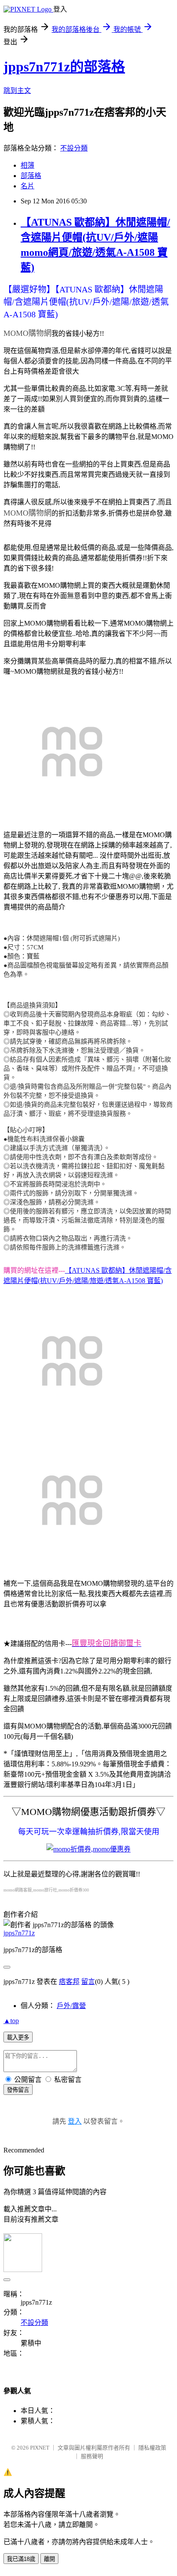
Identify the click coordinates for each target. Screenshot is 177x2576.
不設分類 (74, 148)
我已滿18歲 (21, 2559)
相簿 (27, 165)
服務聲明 (92, 2456)
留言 (88, 1982)
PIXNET (40, 2448)
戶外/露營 (71, 2006)
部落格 (31, 176)
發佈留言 (18, 2090)
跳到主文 (17, 91)
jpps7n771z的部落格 (64, 67)
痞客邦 (69, 1982)
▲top (11, 2021)
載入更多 (18, 2037)
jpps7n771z (19, 1933)
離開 (49, 2559)
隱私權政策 (152, 2448)
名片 (27, 186)
